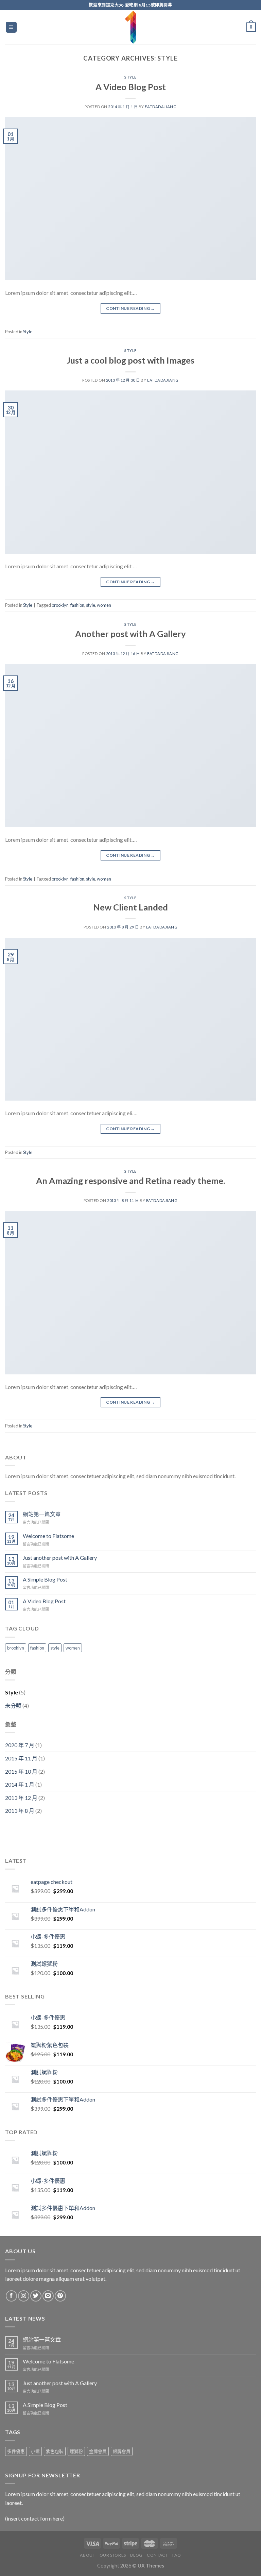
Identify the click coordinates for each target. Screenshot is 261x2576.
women (104, 605)
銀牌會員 (122, 2451)
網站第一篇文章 (42, 1514)
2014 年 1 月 (20, 1784)
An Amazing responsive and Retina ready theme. (130, 1181)
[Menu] (11, 27)
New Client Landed (130, 907)
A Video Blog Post (131, 87)
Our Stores (113, 2555)
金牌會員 (98, 2451)
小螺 (35, 2451)
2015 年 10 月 (21, 1771)
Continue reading (130, 308)
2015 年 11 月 (21, 1758)
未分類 (13, 1705)
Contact (157, 2555)
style (91, 605)
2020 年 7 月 (20, 1745)
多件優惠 (16, 2451)
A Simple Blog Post (45, 1579)
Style (130, 77)
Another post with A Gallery (130, 634)
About (88, 2555)
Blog (136, 2555)
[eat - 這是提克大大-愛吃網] (130, 27)
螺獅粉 (76, 2451)
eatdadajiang (161, 107)
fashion (77, 605)
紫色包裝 (55, 2451)
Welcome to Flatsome (48, 1536)
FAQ (177, 2555)
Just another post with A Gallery (60, 1558)
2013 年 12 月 (21, 1798)
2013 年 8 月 (20, 1811)
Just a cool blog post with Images (130, 360)
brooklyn (60, 605)
